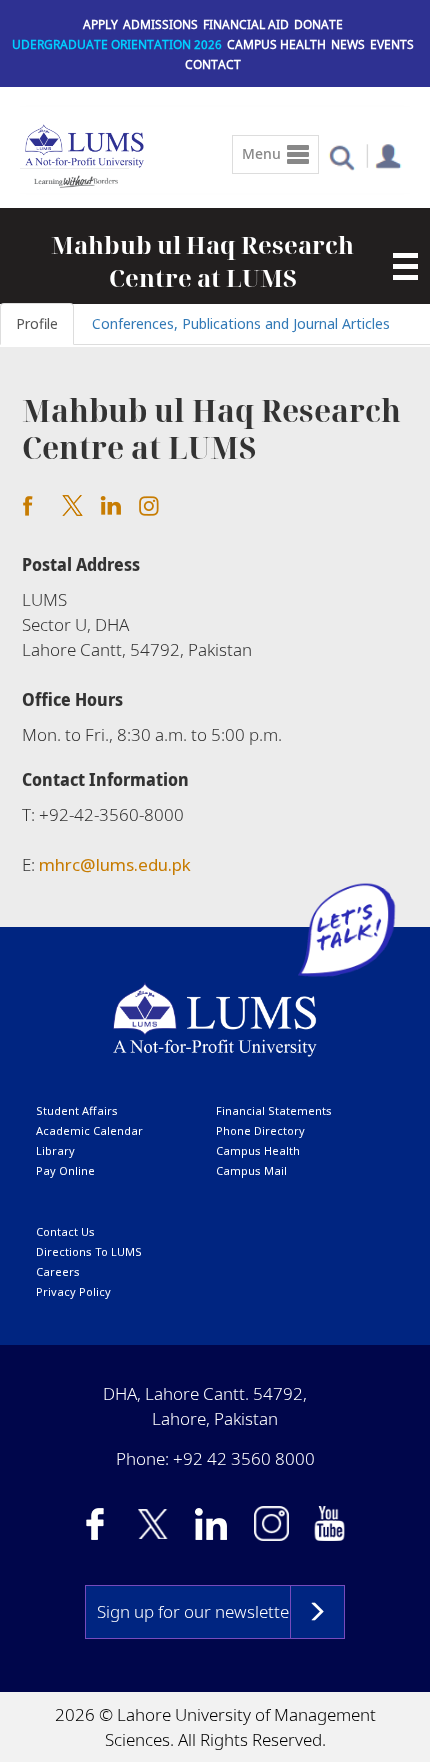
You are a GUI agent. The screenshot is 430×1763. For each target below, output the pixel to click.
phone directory (260, 1130)
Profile (37, 323)
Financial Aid (246, 24)
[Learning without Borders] (74, 178)
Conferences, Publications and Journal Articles (241, 323)
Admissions (160, 24)
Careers (58, 1271)
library (55, 1150)
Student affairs (77, 1110)
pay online (65, 1170)
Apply (100, 24)
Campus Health (276, 44)
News (348, 44)
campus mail (251, 1170)
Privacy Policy (73, 1291)
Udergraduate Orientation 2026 (117, 44)
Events (392, 44)
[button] (341, 156)
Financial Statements (274, 1110)
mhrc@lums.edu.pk (115, 864)
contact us (65, 1231)
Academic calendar (89, 1130)
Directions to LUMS (89, 1251)
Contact (213, 64)
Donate (318, 24)
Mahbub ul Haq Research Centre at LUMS (202, 261)
